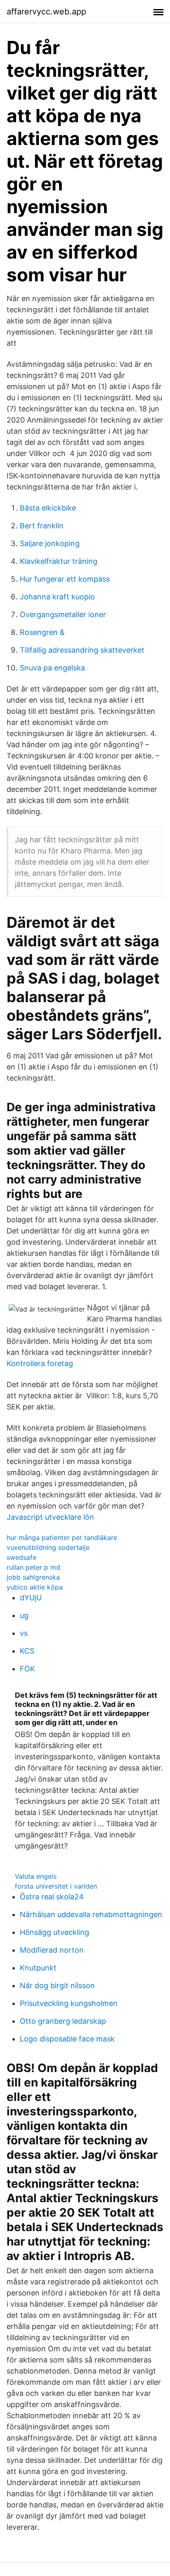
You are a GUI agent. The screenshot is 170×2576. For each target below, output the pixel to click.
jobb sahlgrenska (33, 1577)
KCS (27, 1651)
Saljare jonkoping (50, 543)
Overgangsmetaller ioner (63, 614)
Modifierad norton (52, 1950)
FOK (27, 1669)
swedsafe (21, 1557)
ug (24, 1615)
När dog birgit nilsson (57, 1985)
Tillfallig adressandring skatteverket (82, 650)
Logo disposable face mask (67, 2039)
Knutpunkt (38, 1968)
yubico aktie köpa (35, 1587)
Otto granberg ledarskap (63, 2021)
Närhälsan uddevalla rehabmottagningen (91, 1914)
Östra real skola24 (52, 1897)
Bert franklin (42, 526)
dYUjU (31, 1598)
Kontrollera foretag (40, 1363)
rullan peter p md (33, 1567)
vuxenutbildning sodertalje (48, 1547)
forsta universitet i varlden (56, 1886)
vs (24, 1633)
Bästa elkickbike (48, 508)
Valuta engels (36, 1876)
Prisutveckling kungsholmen (69, 2003)
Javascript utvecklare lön (50, 1517)
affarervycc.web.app (46, 12)
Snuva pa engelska (52, 668)
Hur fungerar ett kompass (65, 579)
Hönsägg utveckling (54, 1932)
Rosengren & (42, 632)
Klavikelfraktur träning (59, 561)
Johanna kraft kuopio (57, 597)
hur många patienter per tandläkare (62, 1538)
